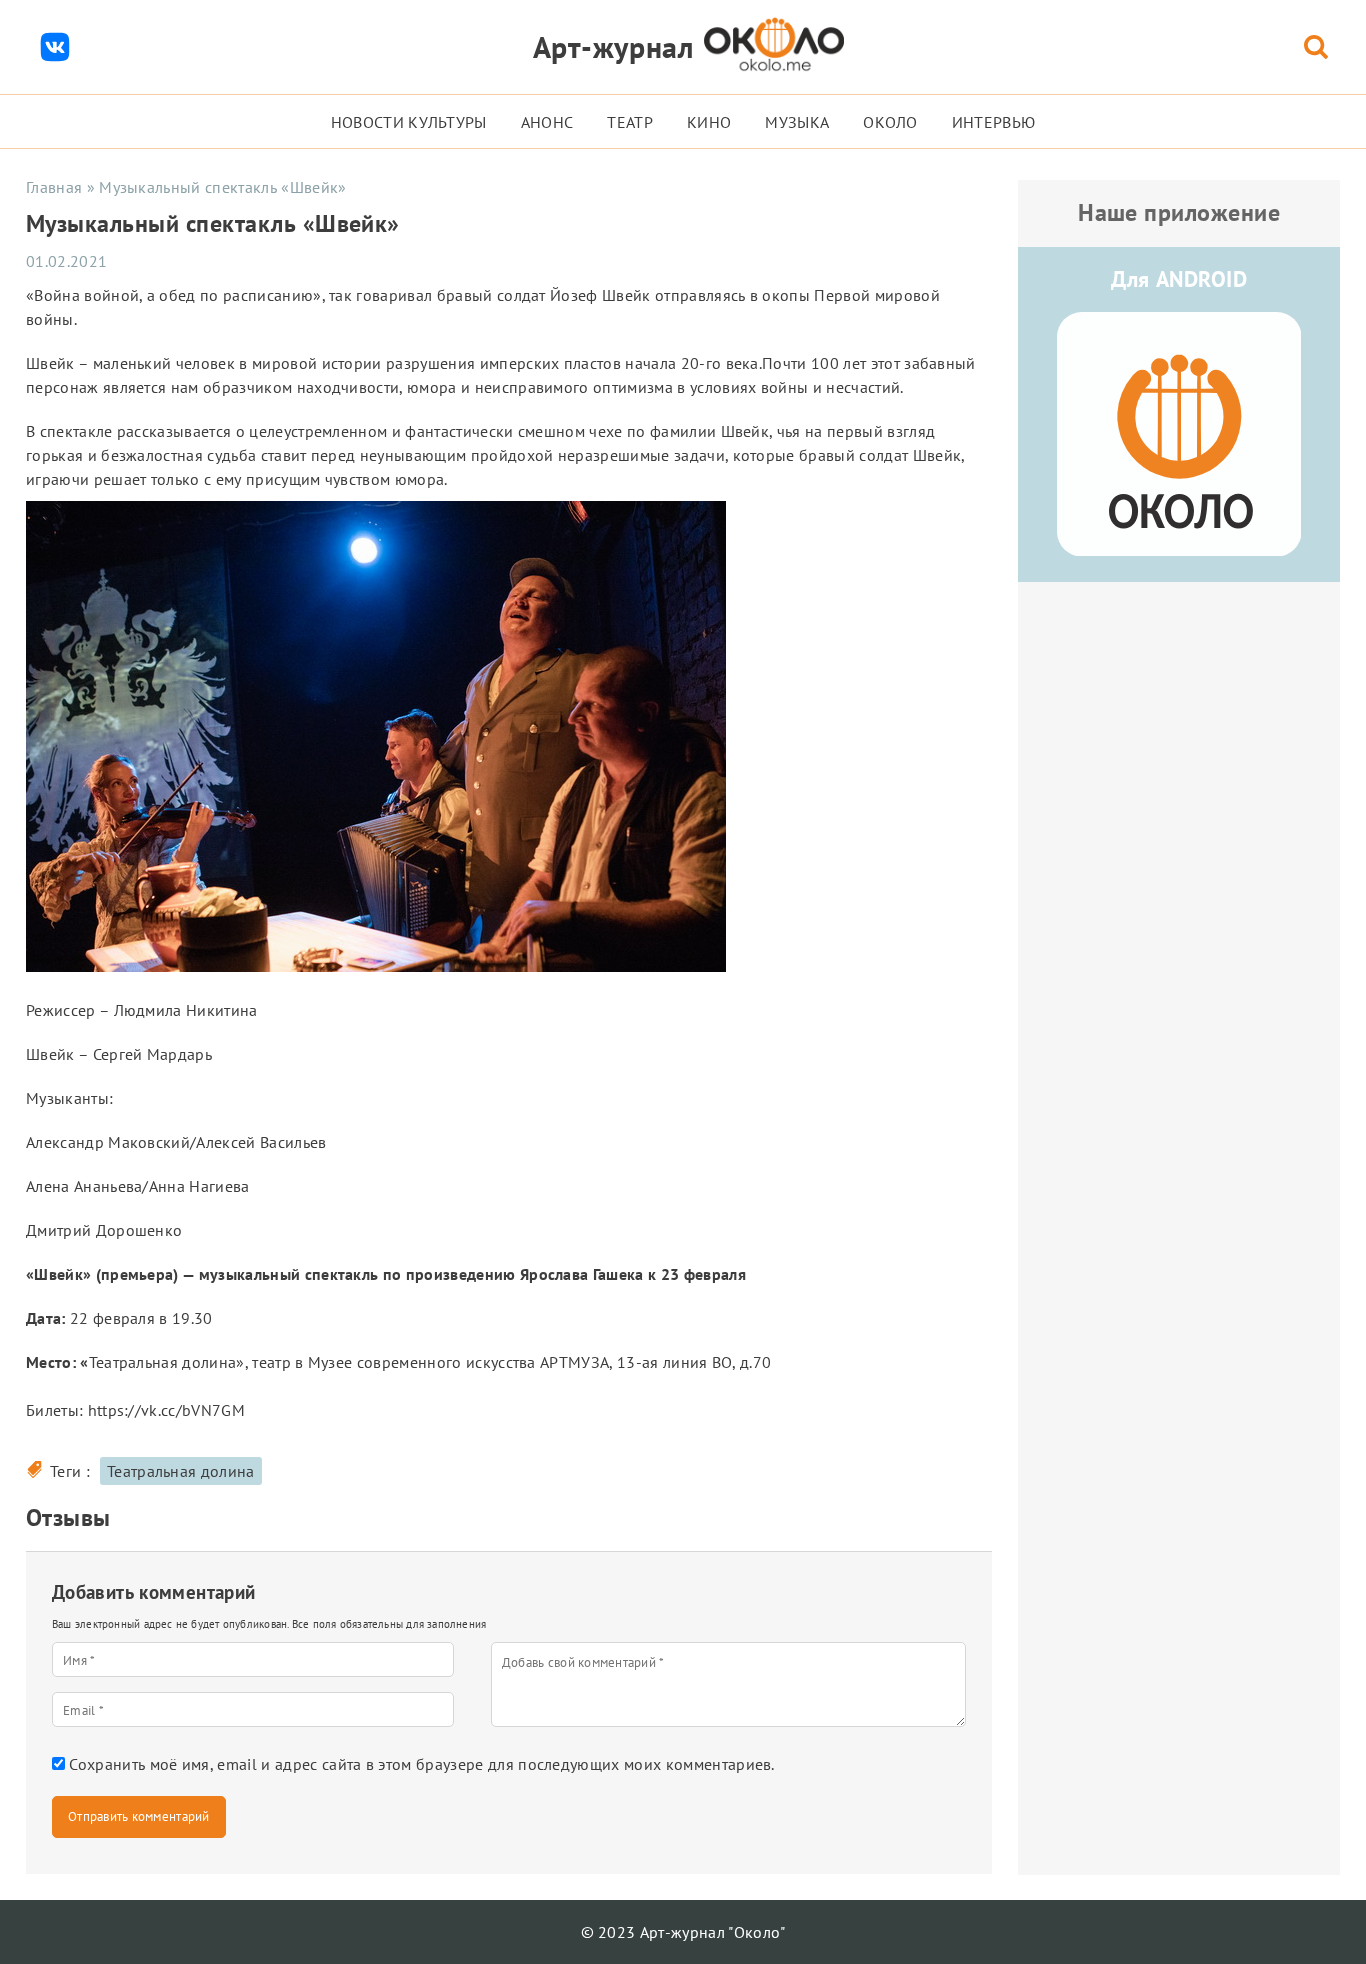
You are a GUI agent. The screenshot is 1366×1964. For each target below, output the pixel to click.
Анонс (547, 122)
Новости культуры (409, 122)
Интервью (994, 122)
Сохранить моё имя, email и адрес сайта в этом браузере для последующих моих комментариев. (421, 1764)
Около (890, 122)
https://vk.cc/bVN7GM (166, 1410)
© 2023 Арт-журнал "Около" (683, 1932)
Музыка (797, 122)
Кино (709, 122)
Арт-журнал (613, 46)
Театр (630, 122)
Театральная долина (181, 1471)
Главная (54, 187)
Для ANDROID (1179, 279)
